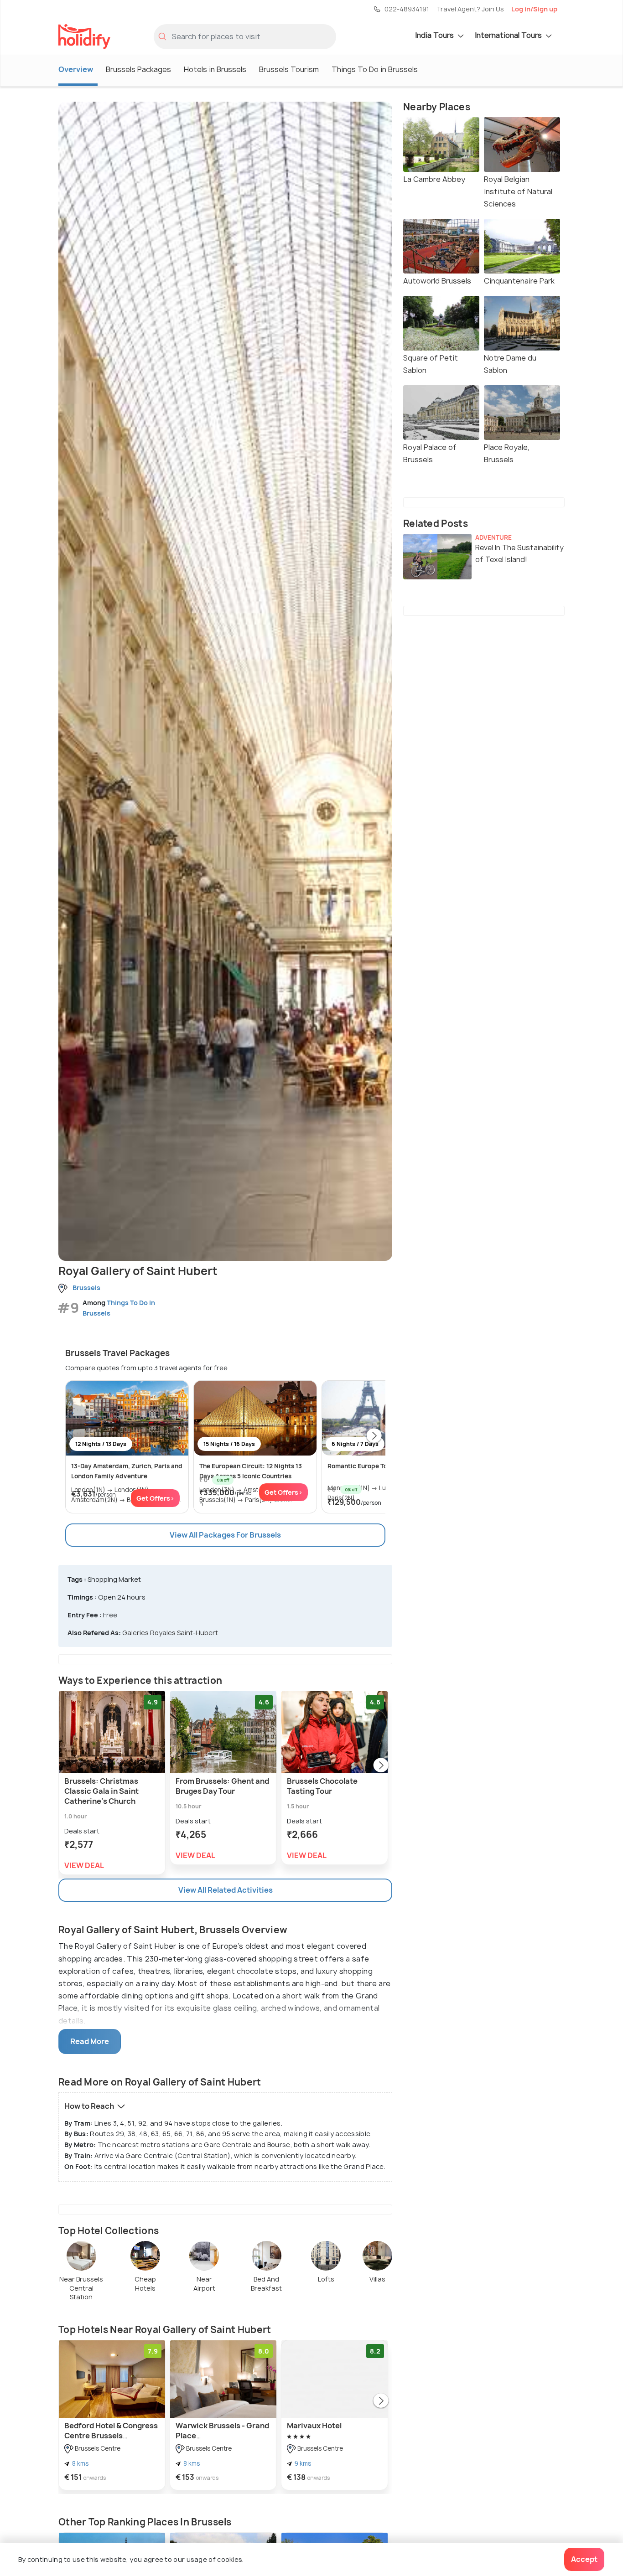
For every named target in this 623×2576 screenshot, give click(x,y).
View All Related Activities (226, 1890)
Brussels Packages (138, 69)
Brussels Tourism (289, 69)
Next (374, 1436)
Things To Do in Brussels (375, 69)
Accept (584, 2559)
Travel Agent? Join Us (470, 9)
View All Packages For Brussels (225, 1535)
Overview (76, 69)
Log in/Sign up (534, 9)
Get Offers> (155, 1498)
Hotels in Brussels (215, 69)
